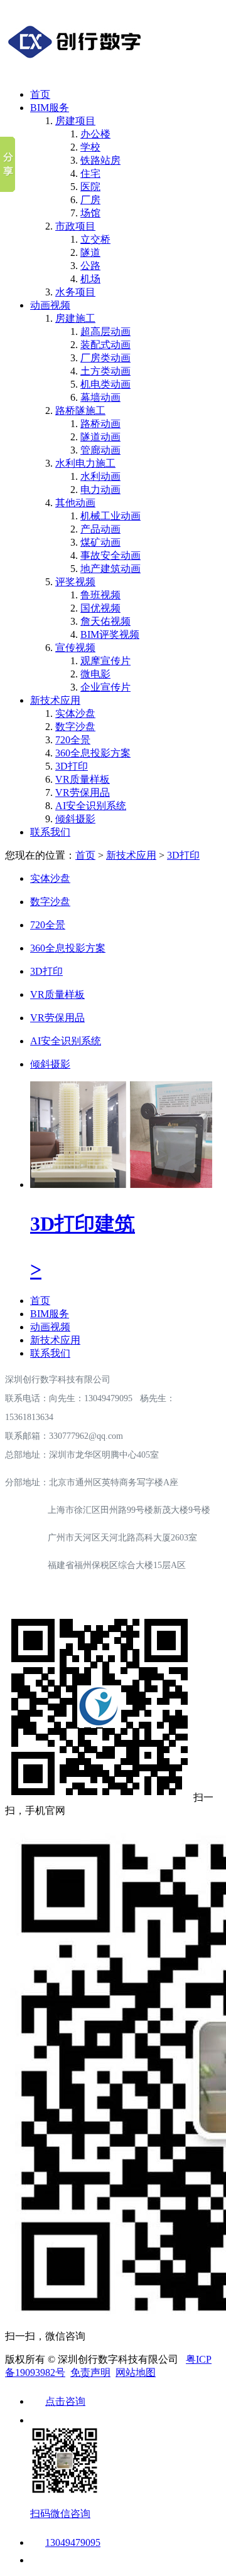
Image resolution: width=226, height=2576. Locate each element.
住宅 (90, 173)
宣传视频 (75, 648)
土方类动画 (105, 371)
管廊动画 (100, 450)
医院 (90, 187)
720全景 (73, 740)
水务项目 (75, 292)
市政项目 (75, 226)
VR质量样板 (83, 779)
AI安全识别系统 (91, 806)
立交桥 (95, 239)
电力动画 (100, 490)
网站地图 (136, 2372)
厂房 (90, 200)
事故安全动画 (110, 555)
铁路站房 (100, 160)
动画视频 (50, 305)
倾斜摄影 (75, 819)
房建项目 (75, 121)
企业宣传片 (105, 687)
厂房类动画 (105, 358)
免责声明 (90, 2372)
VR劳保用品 (83, 792)
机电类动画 (105, 384)
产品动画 (100, 529)
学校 (90, 147)
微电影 (95, 674)
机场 (90, 279)
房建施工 (75, 318)
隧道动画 (100, 437)
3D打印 (72, 766)
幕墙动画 (100, 397)
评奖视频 (75, 582)
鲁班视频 (100, 595)
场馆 (90, 213)
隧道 (90, 252)
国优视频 (100, 608)
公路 (90, 266)
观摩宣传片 (105, 661)
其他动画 (75, 503)
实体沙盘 (75, 713)
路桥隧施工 (80, 411)
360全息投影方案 (93, 753)
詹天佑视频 (105, 621)
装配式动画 (105, 345)
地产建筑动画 (110, 569)
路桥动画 (100, 424)
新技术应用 (55, 700)
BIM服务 (50, 108)
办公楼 (95, 134)
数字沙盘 (75, 727)
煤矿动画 (100, 542)
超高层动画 (105, 331)
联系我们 (50, 832)
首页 (40, 94)
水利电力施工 (85, 463)
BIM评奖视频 (110, 634)
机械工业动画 (110, 516)
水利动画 (100, 476)
